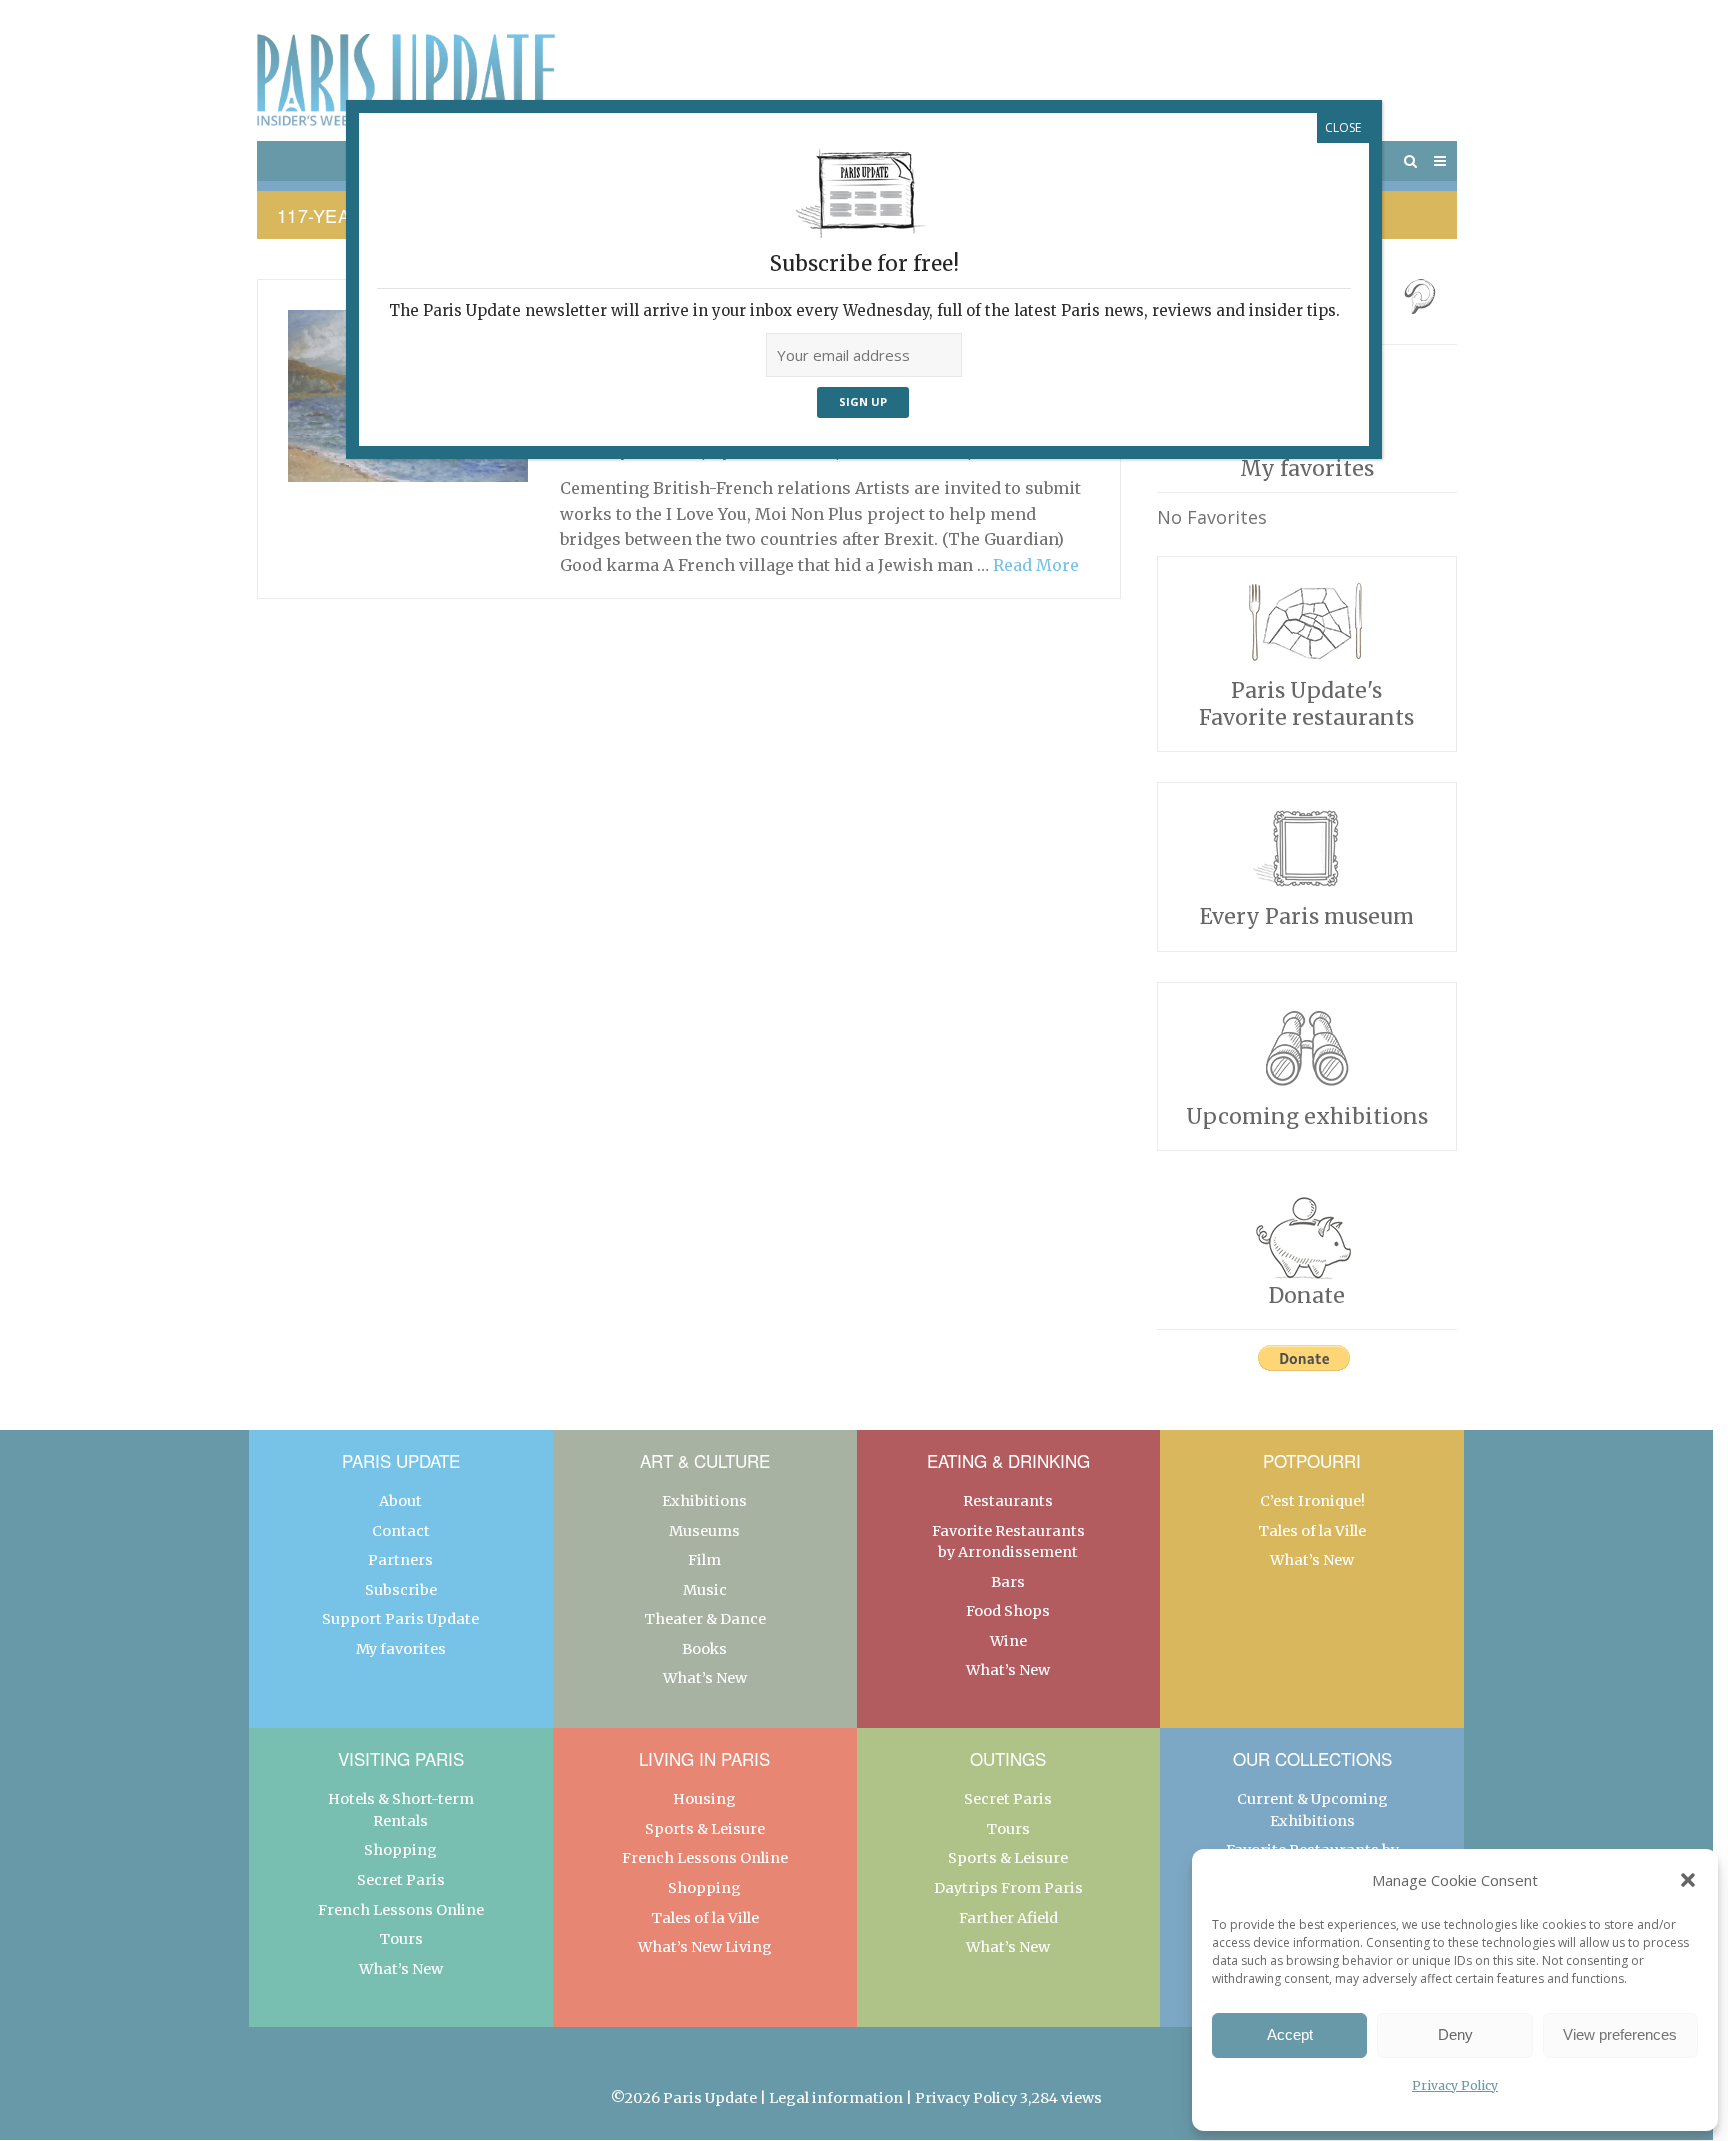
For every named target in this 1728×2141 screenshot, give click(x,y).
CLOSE (1343, 127)
